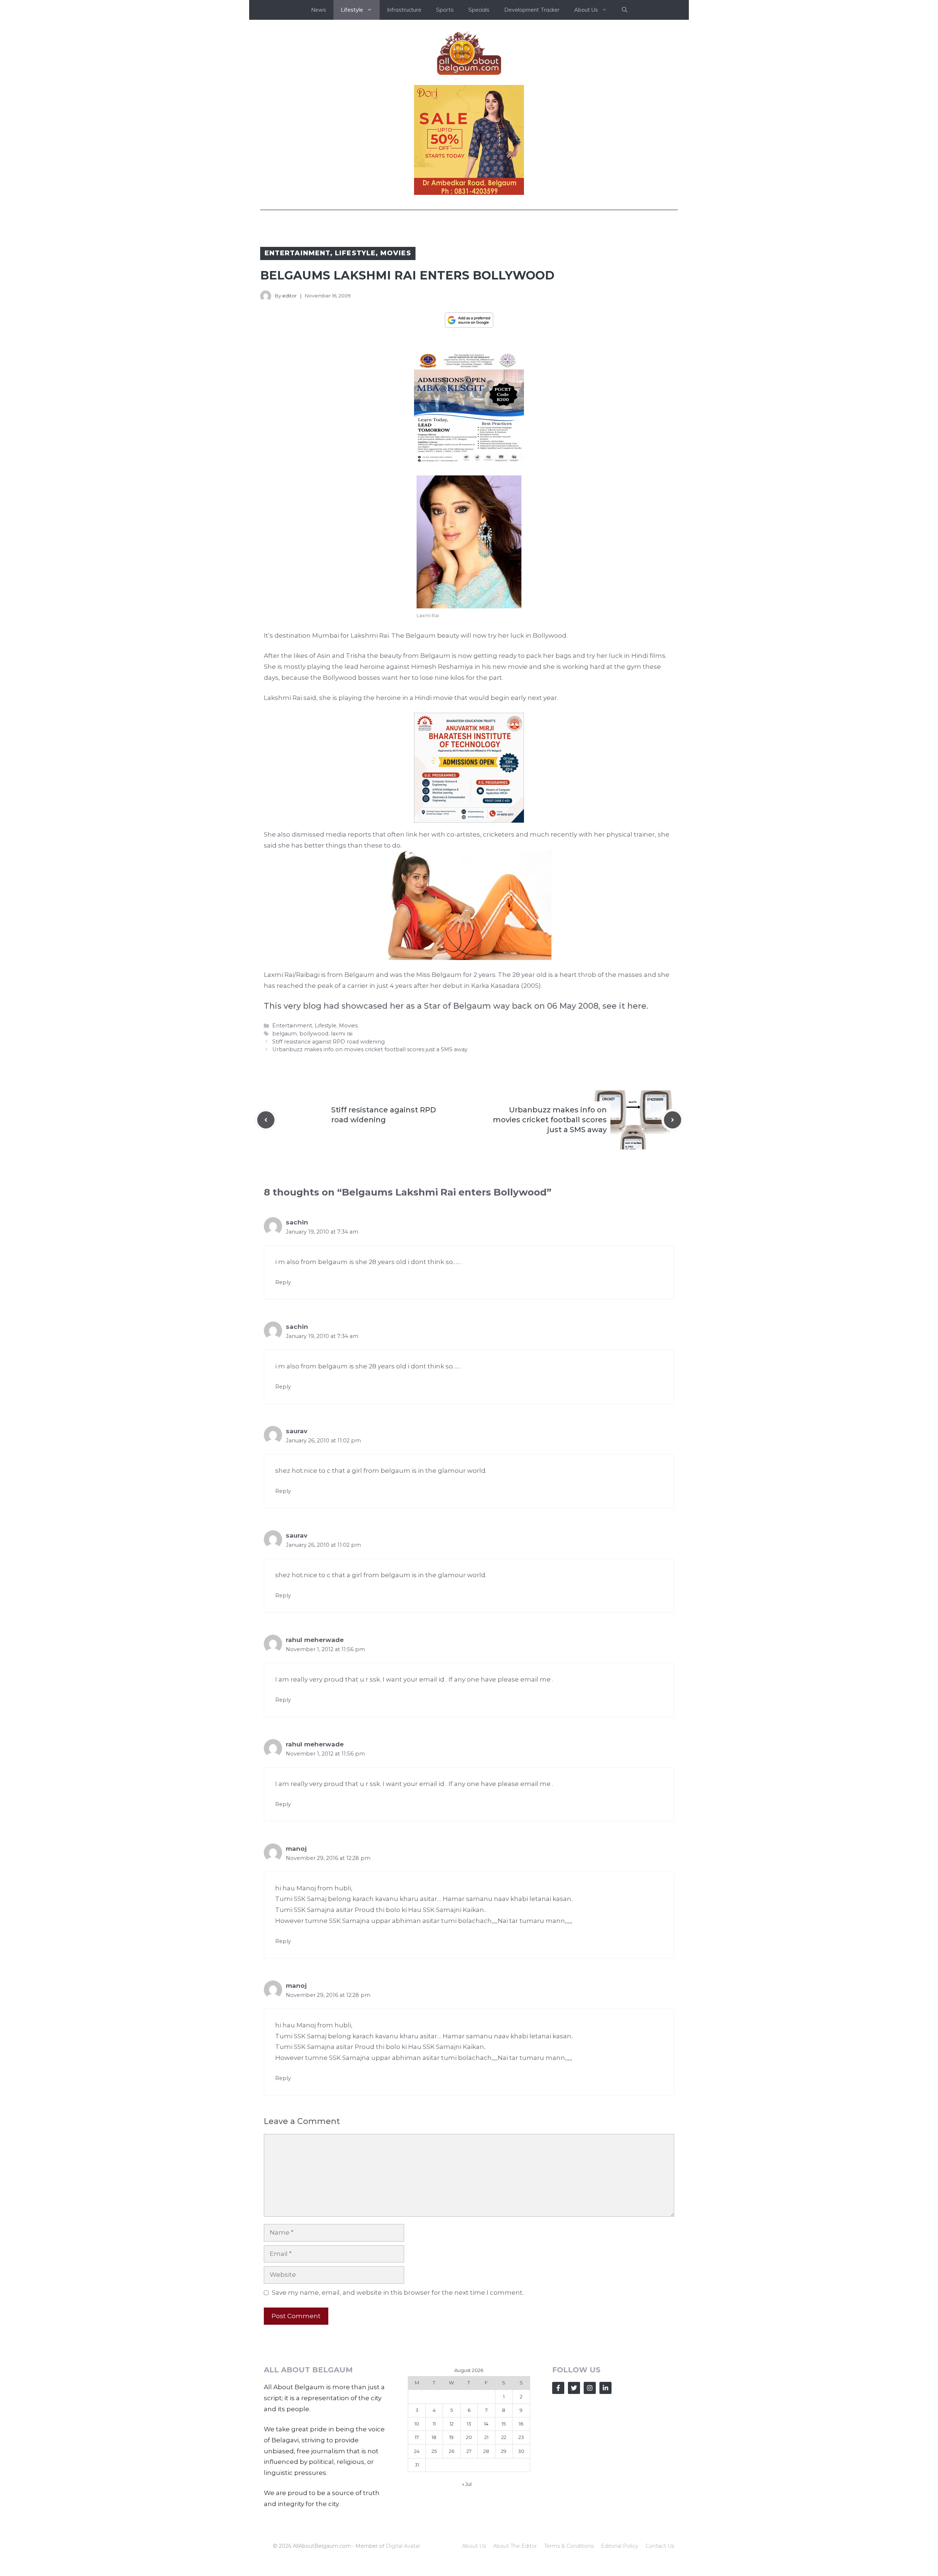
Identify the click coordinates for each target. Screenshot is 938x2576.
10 (417, 2424)
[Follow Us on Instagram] (590, 2388)
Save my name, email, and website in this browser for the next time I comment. (398, 2293)
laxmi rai (342, 1034)
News (319, 10)
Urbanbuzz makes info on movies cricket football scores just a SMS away (370, 1049)
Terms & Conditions (569, 2546)
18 (434, 2437)
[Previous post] (266, 1120)
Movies (396, 253)
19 (451, 2437)
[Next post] (673, 1120)
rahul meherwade (315, 1640)
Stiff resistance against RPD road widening (328, 1042)
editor (289, 296)
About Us (474, 2546)
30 (521, 2451)
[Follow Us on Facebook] (558, 2388)
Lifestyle (355, 253)
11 (434, 2424)
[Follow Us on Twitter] (574, 2388)
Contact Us (660, 2546)
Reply (283, 1282)
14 (486, 2424)
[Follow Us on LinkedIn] (605, 2388)
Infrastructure (404, 10)
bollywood (314, 1034)
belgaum (285, 1034)
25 (434, 2451)
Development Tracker (532, 10)
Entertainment (297, 253)
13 (469, 2424)
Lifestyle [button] (352, 10)
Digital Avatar (403, 2546)
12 (452, 2424)
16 (521, 2424)
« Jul (467, 2484)
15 (504, 2424)
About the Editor (515, 2546)
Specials (479, 10)
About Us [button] (586, 10)
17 (417, 2437)
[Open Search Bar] (625, 10)
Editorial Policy (620, 2546)
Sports (445, 10)
